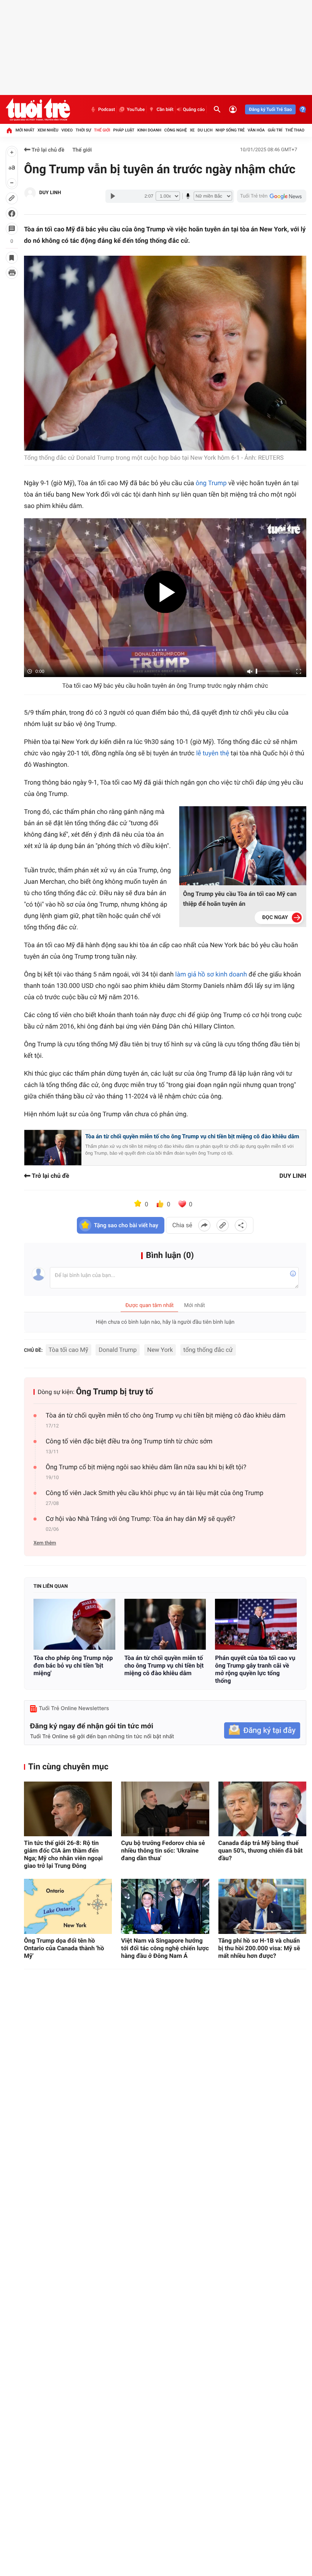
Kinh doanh (149, 130)
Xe (192, 130)
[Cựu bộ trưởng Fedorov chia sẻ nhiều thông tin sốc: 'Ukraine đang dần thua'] (165, 1809)
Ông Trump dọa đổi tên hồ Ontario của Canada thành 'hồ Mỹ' (64, 1948)
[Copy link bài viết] (223, 1225)
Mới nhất (25, 130)
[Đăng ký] (262, 1730)
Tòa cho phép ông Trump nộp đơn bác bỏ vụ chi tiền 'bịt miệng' (73, 1665)
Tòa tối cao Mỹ (68, 1350)
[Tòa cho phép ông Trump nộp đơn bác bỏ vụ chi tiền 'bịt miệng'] (74, 1624)
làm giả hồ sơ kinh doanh (211, 975)
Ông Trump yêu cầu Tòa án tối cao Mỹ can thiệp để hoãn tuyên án (240, 899)
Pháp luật (124, 130)
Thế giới (102, 130)
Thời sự (83, 130)
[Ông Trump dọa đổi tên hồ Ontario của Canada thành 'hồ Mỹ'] (68, 1906)
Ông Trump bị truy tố (115, 1392)
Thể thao (295, 130)
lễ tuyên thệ (213, 753)
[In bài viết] (12, 273)
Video (67, 130)
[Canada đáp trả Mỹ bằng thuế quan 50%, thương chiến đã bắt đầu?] (262, 1809)
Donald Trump (118, 1350)
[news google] (272, 196)
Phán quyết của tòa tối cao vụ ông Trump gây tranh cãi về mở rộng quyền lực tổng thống (255, 1669)
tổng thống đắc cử (208, 1350)
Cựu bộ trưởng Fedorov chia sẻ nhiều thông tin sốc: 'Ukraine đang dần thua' (163, 1851)
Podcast (107, 109)
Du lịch (205, 130)
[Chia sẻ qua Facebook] (204, 1225)
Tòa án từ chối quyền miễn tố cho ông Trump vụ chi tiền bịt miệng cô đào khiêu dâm (192, 1136)
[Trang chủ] (9, 130)
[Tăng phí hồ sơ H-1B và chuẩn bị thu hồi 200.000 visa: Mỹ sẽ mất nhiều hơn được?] (262, 1906)
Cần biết (165, 109)
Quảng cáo (194, 109)
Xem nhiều (48, 130)
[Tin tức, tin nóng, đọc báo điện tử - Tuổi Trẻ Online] (38, 109)
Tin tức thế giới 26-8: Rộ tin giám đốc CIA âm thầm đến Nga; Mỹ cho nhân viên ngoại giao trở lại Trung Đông (63, 1854)
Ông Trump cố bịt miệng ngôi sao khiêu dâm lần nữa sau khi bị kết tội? (146, 1467)
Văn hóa (256, 130)
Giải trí (275, 130)
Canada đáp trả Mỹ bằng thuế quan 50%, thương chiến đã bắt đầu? (261, 1851)
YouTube (136, 109)
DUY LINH (50, 193)
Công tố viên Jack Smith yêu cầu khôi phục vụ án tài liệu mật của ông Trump (154, 1493)
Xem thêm (45, 1543)
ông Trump (211, 483)
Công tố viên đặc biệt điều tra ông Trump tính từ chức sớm (129, 1441)
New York (160, 1350)
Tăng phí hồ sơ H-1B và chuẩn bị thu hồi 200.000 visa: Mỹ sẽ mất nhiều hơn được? (259, 1948)
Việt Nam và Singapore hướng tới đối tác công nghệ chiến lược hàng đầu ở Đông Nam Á (165, 1948)
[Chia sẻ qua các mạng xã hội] (241, 1225)
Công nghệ (176, 130)
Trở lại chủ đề (47, 150)
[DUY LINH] (30, 193)
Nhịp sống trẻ (230, 130)
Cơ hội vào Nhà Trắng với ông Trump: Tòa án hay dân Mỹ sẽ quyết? (140, 1519)
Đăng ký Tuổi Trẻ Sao (270, 109)
